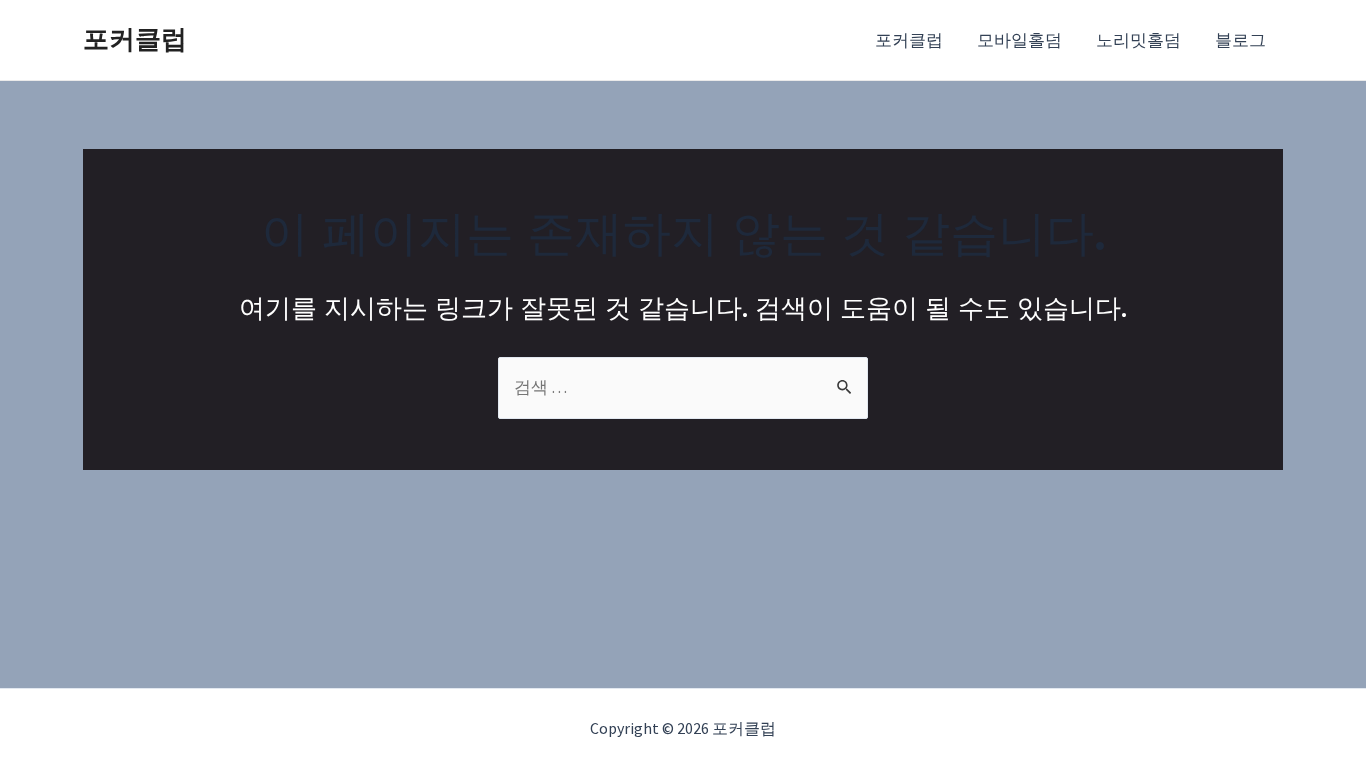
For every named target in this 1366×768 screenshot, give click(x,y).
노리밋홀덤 (1138, 40)
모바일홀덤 (1019, 40)
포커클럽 (135, 39)
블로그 (1240, 40)
